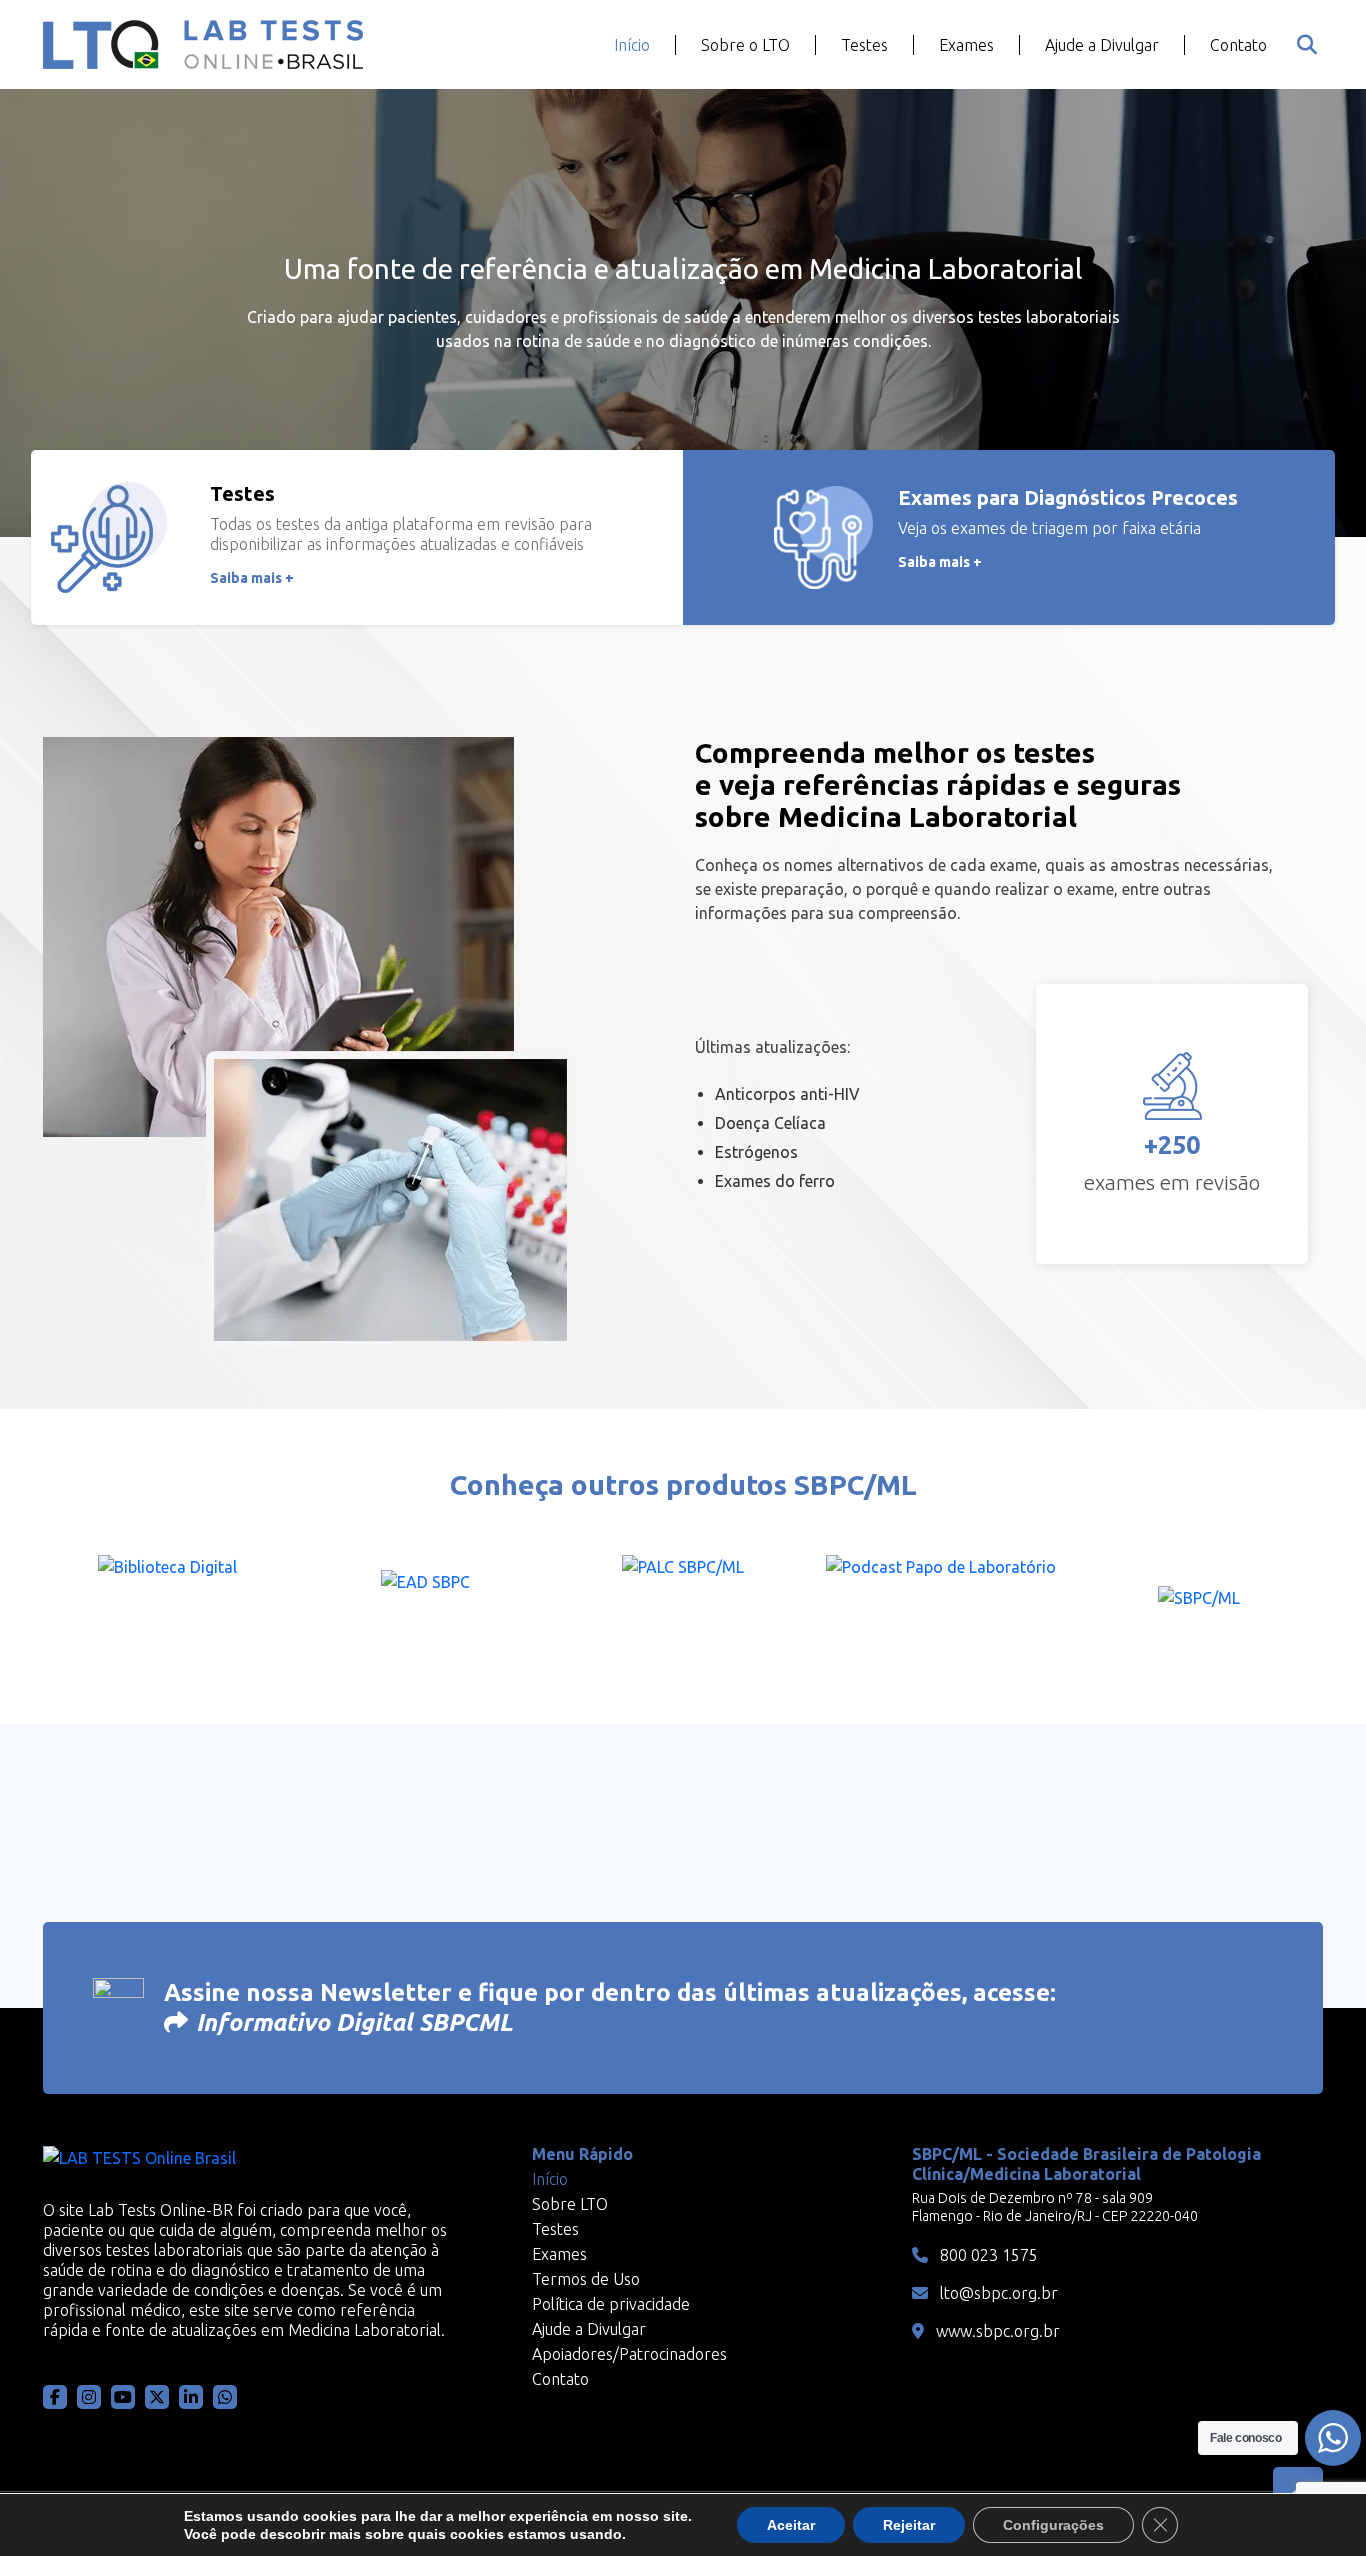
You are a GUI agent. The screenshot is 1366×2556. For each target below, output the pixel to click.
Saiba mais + (252, 578)
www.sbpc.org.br (996, 2331)
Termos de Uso (586, 2279)
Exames (966, 45)
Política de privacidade (611, 2304)
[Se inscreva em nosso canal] (225, 2397)
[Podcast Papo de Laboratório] (941, 1604)
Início (632, 45)
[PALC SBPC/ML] (683, 1604)
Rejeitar (909, 2525)
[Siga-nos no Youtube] (123, 2397)
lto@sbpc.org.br (997, 2293)
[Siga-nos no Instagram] (89, 2397)
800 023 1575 (987, 2255)
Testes (864, 45)
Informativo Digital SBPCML (354, 2022)
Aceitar (791, 2525)
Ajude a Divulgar (1102, 45)
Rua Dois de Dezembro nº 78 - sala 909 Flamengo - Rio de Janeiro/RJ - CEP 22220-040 (1055, 2207)
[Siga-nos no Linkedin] (191, 2397)
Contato (1238, 45)
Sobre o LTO (745, 45)
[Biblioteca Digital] (167, 1604)
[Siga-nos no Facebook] (55, 2397)
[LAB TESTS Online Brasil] (203, 44)
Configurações (1053, 2525)
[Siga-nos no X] (157, 2397)
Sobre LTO (570, 2204)
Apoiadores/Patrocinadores (629, 2354)
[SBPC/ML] (1199, 1604)
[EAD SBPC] (425, 1604)
